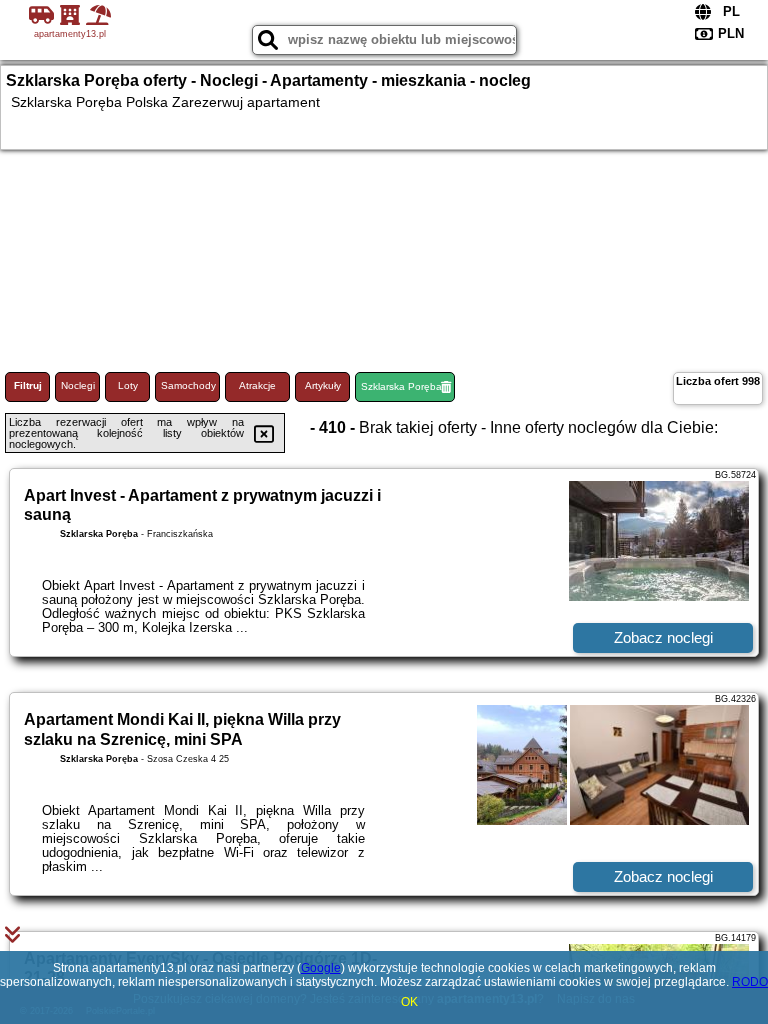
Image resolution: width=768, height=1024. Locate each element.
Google (321, 968)
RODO (750, 982)
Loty (128, 385)
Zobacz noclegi (663, 637)
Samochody (188, 385)
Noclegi (78, 385)
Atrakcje (257, 385)
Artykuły (323, 385)
